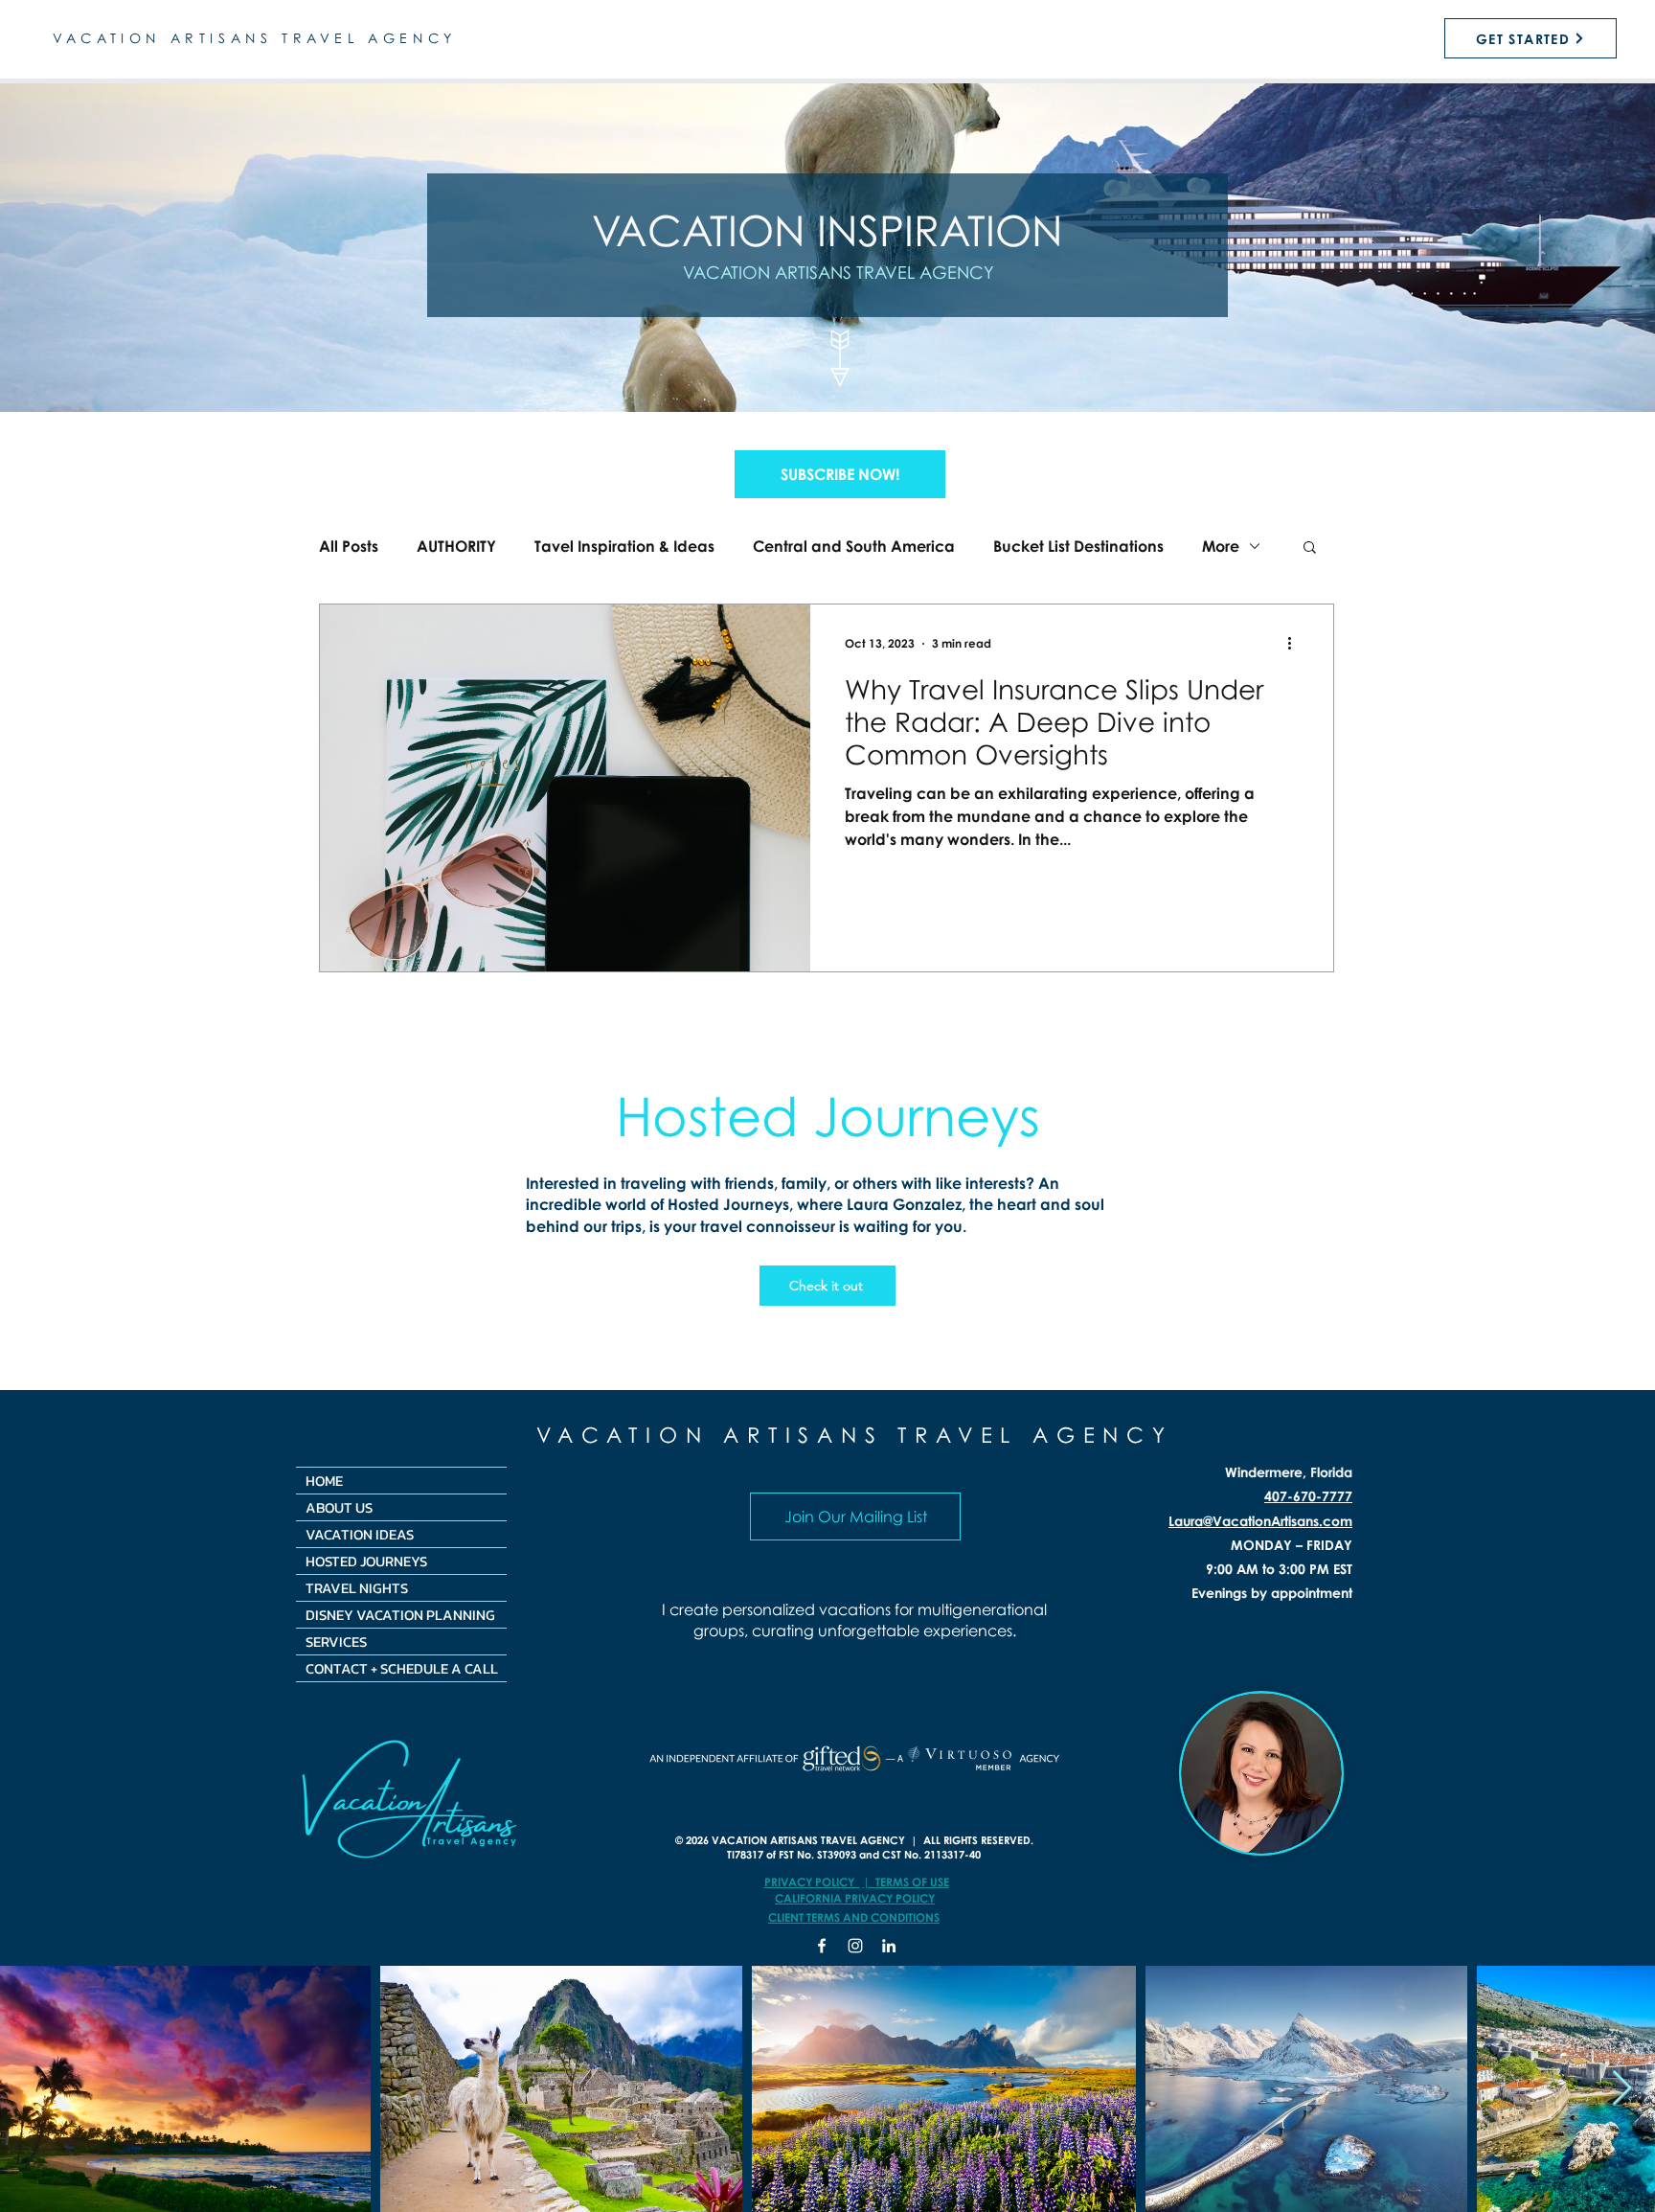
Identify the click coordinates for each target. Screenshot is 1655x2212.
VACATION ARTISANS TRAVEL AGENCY (855, 1435)
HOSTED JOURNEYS (366, 1561)
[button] (840, 474)
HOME (324, 1481)
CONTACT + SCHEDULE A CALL (402, 1668)
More (1221, 546)
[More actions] (1296, 644)
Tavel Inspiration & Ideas (624, 546)
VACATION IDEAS (360, 1534)
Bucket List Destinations (1078, 546)
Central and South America (854, 546)
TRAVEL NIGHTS (357, 1588)
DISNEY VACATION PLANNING (400, 1615)
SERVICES (336, 1642)
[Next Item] (1622, 2089)
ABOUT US (339, 1507)
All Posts (349, 546)
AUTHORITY (456, 546)
